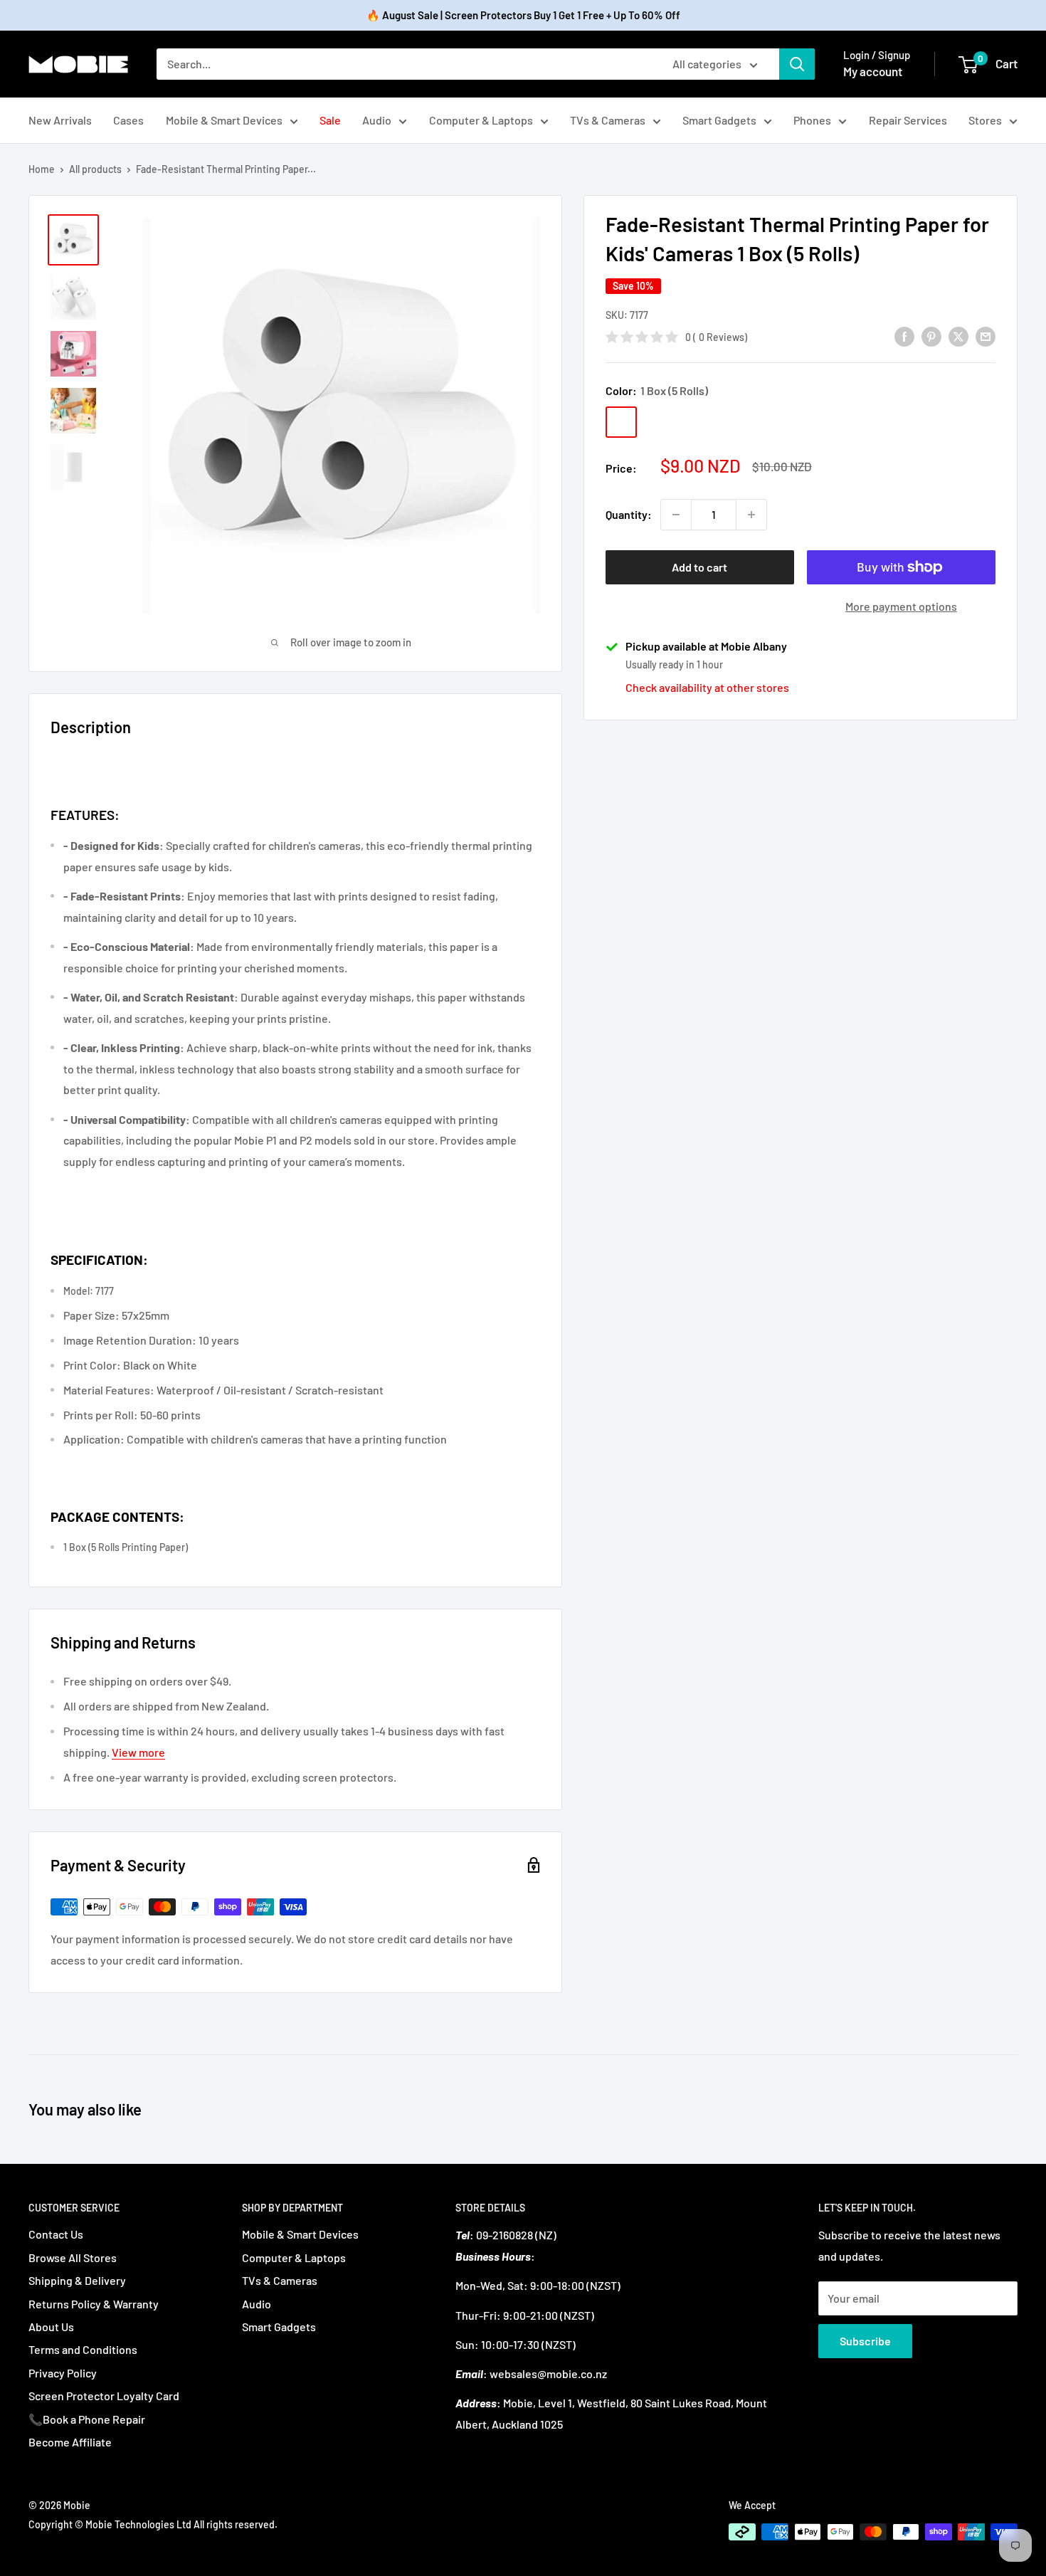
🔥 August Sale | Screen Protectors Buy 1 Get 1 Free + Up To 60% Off (523, 15)
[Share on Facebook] (904, 336)
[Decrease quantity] (676, 515)
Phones (812, 120)
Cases (128, 120)
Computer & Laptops (481, 120)
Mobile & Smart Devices (224, 120)
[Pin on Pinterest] (931, 336)
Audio (377, 120)
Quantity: (629, 514)
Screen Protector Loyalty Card (104, 2396)
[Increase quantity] (751, 515)
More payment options (901, 606)
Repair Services (908, 120)
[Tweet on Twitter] (958, 336)
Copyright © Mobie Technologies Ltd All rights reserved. (153, 2524)
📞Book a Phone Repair (87, 2419)
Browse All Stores (73, 2257)
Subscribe (865, 2341)
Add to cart (699, 567)
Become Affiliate (70, 2442)
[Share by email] (986, 336)
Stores (985, 120)
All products (95, 169)
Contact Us (56, 2234)
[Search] (797, 64)
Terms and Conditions (83, 2349)
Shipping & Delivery (77, 2280)
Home (42, 169)
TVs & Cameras (608, 120)
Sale (330, 120)
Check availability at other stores (707, 687)
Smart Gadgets (719, 120)
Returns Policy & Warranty (94, 2304)
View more (138, 1752)
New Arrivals (60, 120)
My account (873, 71)
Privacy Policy (63, 2373)
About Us (51, 2327)
